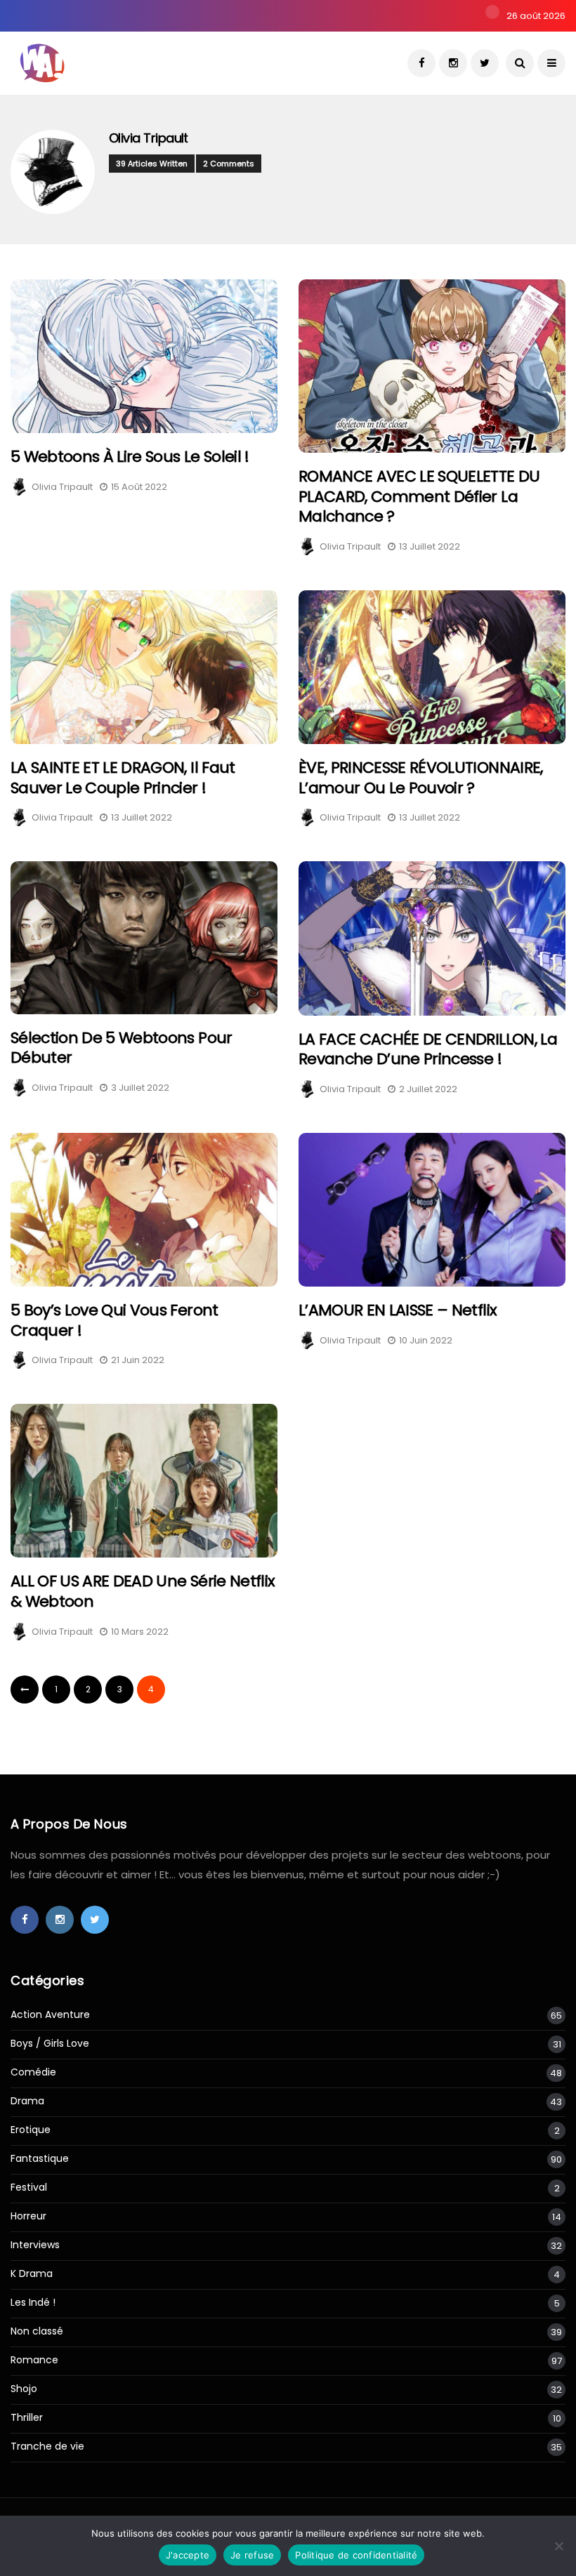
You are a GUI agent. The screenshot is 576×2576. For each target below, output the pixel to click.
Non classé (37, 2331)
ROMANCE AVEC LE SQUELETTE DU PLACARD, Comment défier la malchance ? (419, 496)
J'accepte (188, 2555)
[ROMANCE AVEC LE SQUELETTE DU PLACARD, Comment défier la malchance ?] (432, 366)
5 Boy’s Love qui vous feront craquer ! (114, 1320)
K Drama (32, 2274)
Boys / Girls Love (50, 2044)
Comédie (33, 2072)
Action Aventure (50, 2015)
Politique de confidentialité (356, 2555)
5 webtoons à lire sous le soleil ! (130, 457)
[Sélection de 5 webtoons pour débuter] (144, 937)
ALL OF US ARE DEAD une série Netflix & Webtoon (143, 1591)
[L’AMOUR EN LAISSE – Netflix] (432, 1210)
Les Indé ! (33, 2303)
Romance (34, 2360)
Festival (29, 2187)
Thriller (27, 2418)
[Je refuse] (558, 2546)
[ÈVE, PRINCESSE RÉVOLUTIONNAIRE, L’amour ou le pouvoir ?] (432, 667)
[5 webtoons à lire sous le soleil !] (144, 356)
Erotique (31, 2130)
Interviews (35, 2245)
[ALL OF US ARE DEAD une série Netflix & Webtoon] (144, 1481)
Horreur (28, 2216)
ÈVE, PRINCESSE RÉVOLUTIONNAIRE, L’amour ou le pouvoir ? (421, 778)
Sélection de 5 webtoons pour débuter (122, 1048)
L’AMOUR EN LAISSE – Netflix (398, 1310)
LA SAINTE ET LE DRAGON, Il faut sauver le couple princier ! (123, 778)
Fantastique (40, 2159)
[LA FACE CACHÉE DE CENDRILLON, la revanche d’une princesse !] (432, 938)
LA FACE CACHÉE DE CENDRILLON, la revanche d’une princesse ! (428, 1049)
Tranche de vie (47, 2446)
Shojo (24, 2389)
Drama (27, 2101)
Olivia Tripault (149, 138)
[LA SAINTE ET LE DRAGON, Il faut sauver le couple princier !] (144, 667)
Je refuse (252, 2555)
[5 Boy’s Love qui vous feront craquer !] (144, 1210)
